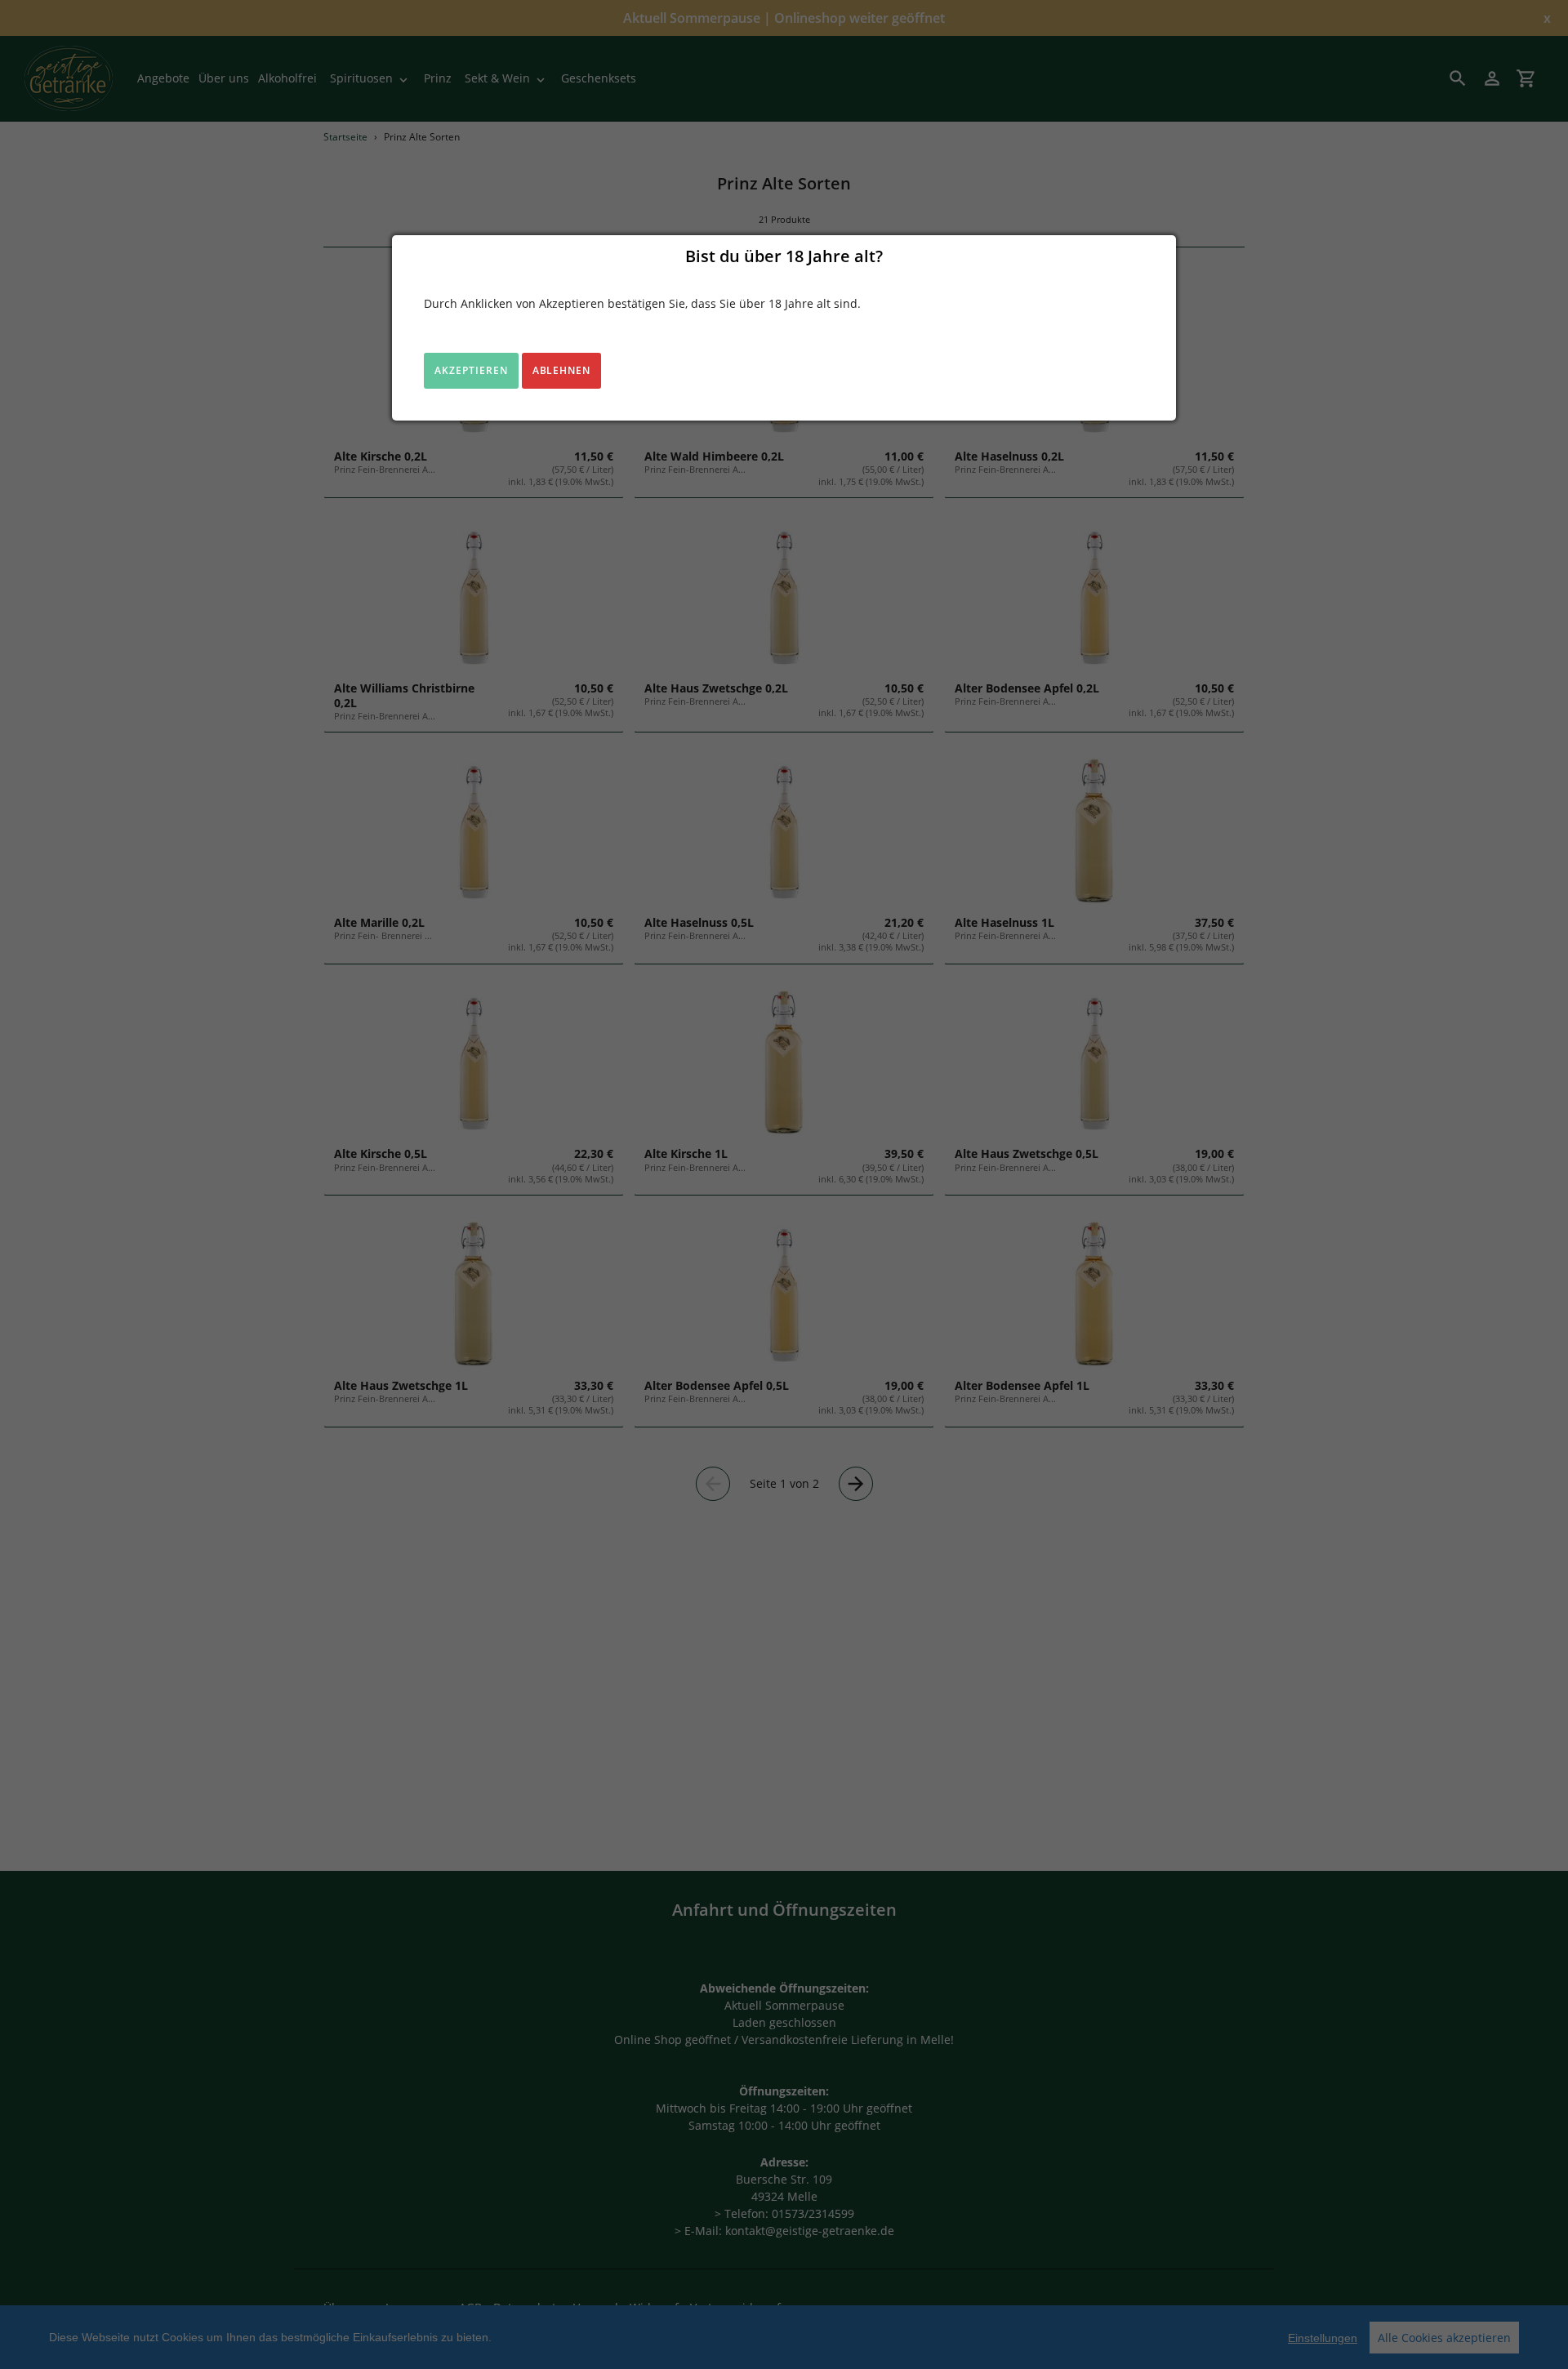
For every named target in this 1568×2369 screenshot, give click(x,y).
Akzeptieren (471, 370)
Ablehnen (562, 370)
